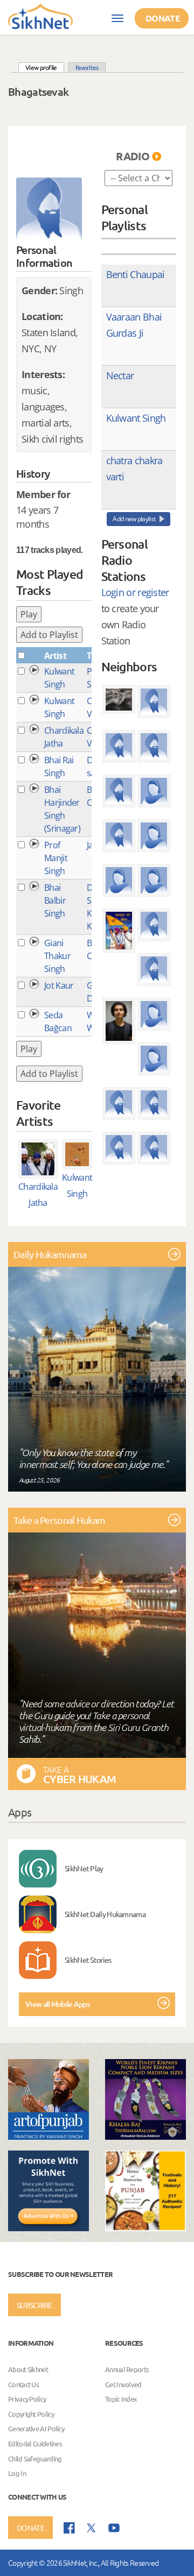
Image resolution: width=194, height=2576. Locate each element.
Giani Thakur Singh (57, 956)
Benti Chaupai (136, 274)
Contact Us (23, 2384)
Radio (133, 156)
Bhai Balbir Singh (55, 900)
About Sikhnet (28, 2369)
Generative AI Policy (36, 2429)
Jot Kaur (59, 985)
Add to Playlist (49, 635)
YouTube (114, 2528)
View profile (45, 67)
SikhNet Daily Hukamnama (105, 1914)
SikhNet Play (84, 1868)
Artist (55, 656)
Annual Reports (127, 2369)
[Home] (40, 16)
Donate (163, 18)
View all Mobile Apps (57, 2004)
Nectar (120, 375)
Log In (17, 2473)
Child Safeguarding (35, 2458)
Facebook (69, 2528)
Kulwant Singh (136, 418)
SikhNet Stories (88, 1960)
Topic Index (121, 2399)
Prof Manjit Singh (56, 858)
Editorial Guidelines (35, 2443)
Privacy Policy (27, 2399)
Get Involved (123, 2384)
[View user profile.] (49, 210)
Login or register (135, 592)
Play (29, 614)
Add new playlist (134, 519)
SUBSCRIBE (34, 2305)
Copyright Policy (31, 2414)
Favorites (87, 67)
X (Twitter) (92, 2528)
